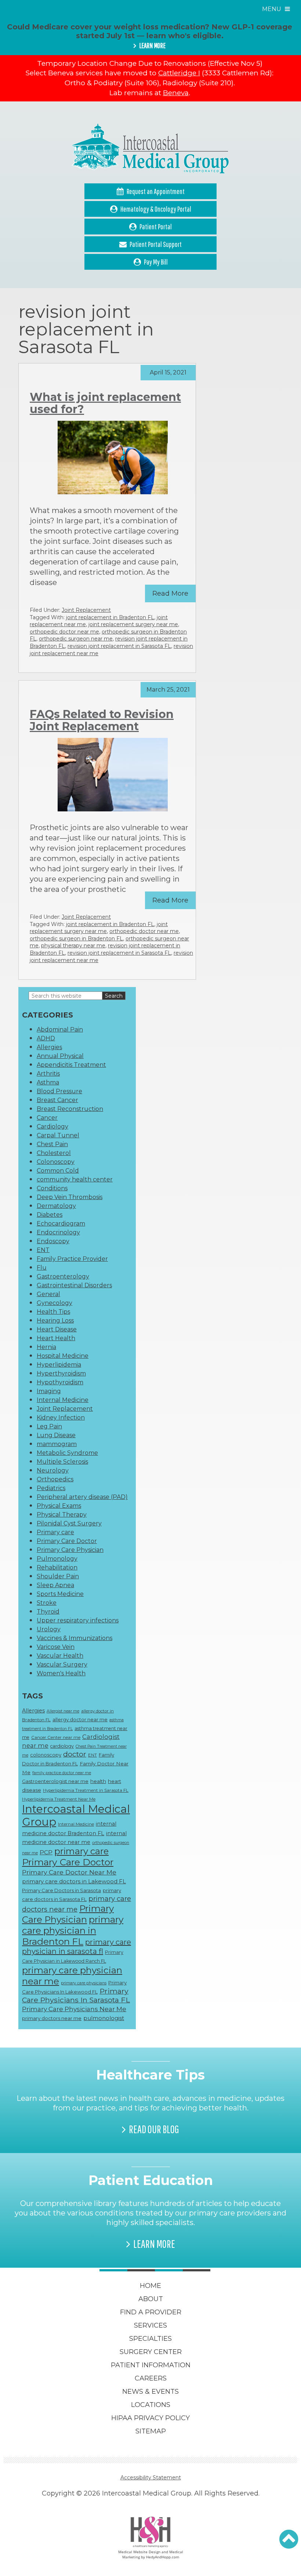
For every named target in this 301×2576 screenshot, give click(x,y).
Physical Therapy (62, 1515)
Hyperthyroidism (61, 1373)
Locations (151, 2405)
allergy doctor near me (80, 1719)
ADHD (46, 1038)
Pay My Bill (156, 262)
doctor (75, 1754)
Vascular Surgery (62, 1664)
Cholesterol (54, 1153)
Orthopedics (55, 1479)
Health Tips (53, 1312)
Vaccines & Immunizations (75, 1638)
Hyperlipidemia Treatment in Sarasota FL (86, 1790)
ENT (43, 1250)
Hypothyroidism (60, 1382)
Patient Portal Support (156, 244)
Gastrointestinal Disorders (74, 1285)
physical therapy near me (73, 946)
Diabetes (50, 1215)
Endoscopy (53, 1241)
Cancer (47, 1118)
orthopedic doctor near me (64, 632)
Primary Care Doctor (67, 1541)
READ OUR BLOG (154, 2129)
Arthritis (48, 1074)
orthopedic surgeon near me (76, 639)
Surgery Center (151, 2352)
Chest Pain (52, 1144)
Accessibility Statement (151, 2478)
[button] (289, 2539)
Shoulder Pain (58, 1576)
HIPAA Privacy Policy (150, 2418)
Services (150, 2325)
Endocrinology (58, 1232)
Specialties (150, 2339)
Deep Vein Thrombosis (70, 1197)
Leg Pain (49, 1426)
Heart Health (56, 1338)
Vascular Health (60, 1656)
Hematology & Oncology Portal (156, 209)
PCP (46, 1852)
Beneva (176, 93)
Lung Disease (56, 1435)
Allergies (49, 1047)
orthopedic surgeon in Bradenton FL (76, 939)
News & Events (150, 2392)
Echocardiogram (61, 1224)
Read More (170, 593)
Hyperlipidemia (59, 1365)
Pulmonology (57, 1559)
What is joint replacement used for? (105, 403)
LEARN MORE (152, 46)
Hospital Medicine (63, 1356)
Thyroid (48, 1612)
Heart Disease (57, 1329)
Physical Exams (59, 1506)
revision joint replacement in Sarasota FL (119, 646)
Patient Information (151, 2365)
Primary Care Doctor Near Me (69, 1872)
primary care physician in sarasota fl (77, 1947)
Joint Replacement (86, 610)
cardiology (62, 1746)
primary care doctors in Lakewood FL (74, 1881)
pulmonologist (104, 2018)
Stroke (47, 1603)
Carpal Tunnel (58, 1135)
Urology (49, 1629)
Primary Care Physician (70, 1550)
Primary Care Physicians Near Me (74, 2009)
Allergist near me (63, 1711)
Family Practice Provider (72, 1259)
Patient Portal (156, 227)
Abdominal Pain (60, 1029)
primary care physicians (84, 1983)
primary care (81, 1851)
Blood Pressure (59, 1091)
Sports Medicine (60, 1594)
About (151, 2299)
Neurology (53, 1470)
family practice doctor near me (62, 1773)
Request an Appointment (156, 191)
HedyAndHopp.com (163, 2557)
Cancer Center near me (56, 1737)
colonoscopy (46, 1755)
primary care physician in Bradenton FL (73, 1930)
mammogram (57, 1444)
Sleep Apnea (55, 1585)
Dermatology (56, 1206)
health (98, 1781)
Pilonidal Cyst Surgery (69, 1523)
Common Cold (58, 1171)
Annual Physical (60, 1056)
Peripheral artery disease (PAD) (82, 1497)
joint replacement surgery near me (133, 624)
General (48, 1294)
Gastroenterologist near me (55, 1781)
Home (150, 2286)
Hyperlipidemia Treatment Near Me (59, 1799)
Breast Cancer (57, 1100)
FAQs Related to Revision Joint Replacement (102, 720)
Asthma (48, 1082)
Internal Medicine (63, 1400)
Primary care (55, 1532)
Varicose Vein (56, 1647)
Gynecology (55, 1303)
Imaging (49, 1391)
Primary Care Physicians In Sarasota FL (76, 1995)
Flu (42, 1268)
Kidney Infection (61, 1418)
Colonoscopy (56, 1162)
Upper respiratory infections (78, 1620)
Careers (151, 2378)
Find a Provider (151, 2312)
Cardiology (52, 1126)
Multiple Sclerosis (62, 1462)
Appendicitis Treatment (71, 1065)
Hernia (46, 1347)
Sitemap (151, 2431)
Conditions (52, 1188)
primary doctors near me (52, 2018)
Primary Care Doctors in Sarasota (61, 1890)
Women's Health (61, 1673)
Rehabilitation (57, 1567)
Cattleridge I (179, 73)
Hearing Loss (55, 1321)
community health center (75, 1179)
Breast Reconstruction (70, 1109)
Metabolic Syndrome (67, 1453)
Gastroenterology (63, 1276)
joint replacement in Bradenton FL (110, 617)
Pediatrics (51, 1488)
